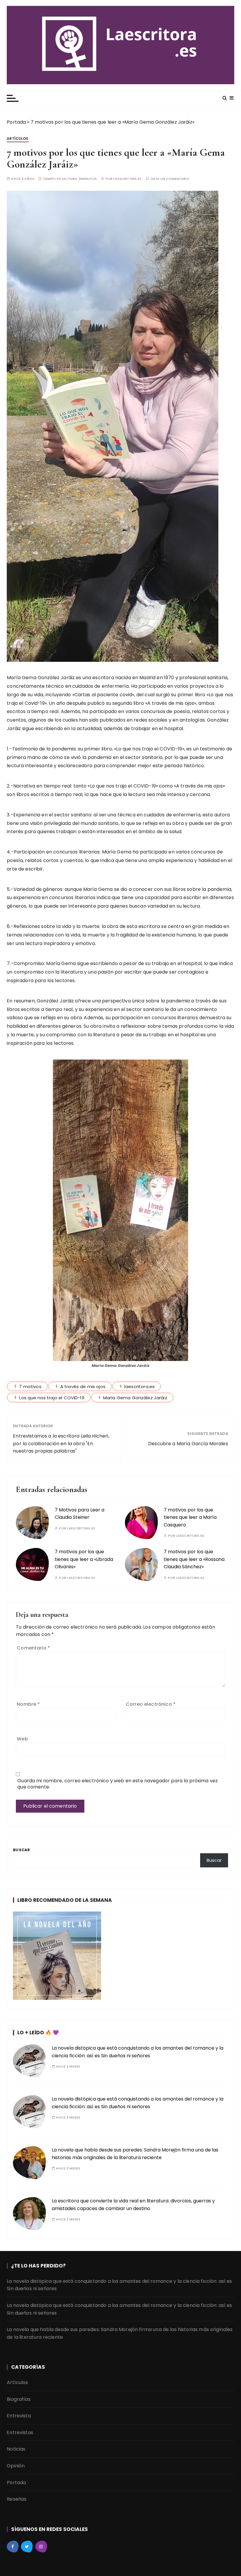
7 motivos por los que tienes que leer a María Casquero (190, 1517)
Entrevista (19, 2416)
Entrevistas (20, 2432)
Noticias (16, 2449)
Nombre (28, 1704)
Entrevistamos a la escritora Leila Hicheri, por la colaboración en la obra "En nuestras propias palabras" (61, 1443)
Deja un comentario (170, 179)
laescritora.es (139, 1386)
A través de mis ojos (83, 1386)
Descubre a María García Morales (188, 1444)
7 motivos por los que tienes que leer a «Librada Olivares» (84, 1559)
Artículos (17, 139)
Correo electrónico (151, 1704)
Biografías (19, 2399)
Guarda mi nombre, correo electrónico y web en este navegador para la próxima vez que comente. (118, 1784)
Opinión (16, 2466)
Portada (16, 122)
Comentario (33, 1648)
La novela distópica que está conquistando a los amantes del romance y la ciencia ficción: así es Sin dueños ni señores (119, 2285)
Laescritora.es (127, 179)
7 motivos (30, 1386)
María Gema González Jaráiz (135, 1398)
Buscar (21, 1850)
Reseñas (17, 2499)
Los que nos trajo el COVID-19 (52, 1398)
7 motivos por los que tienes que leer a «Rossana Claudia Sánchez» (194, 1559)
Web (22, 1739)
